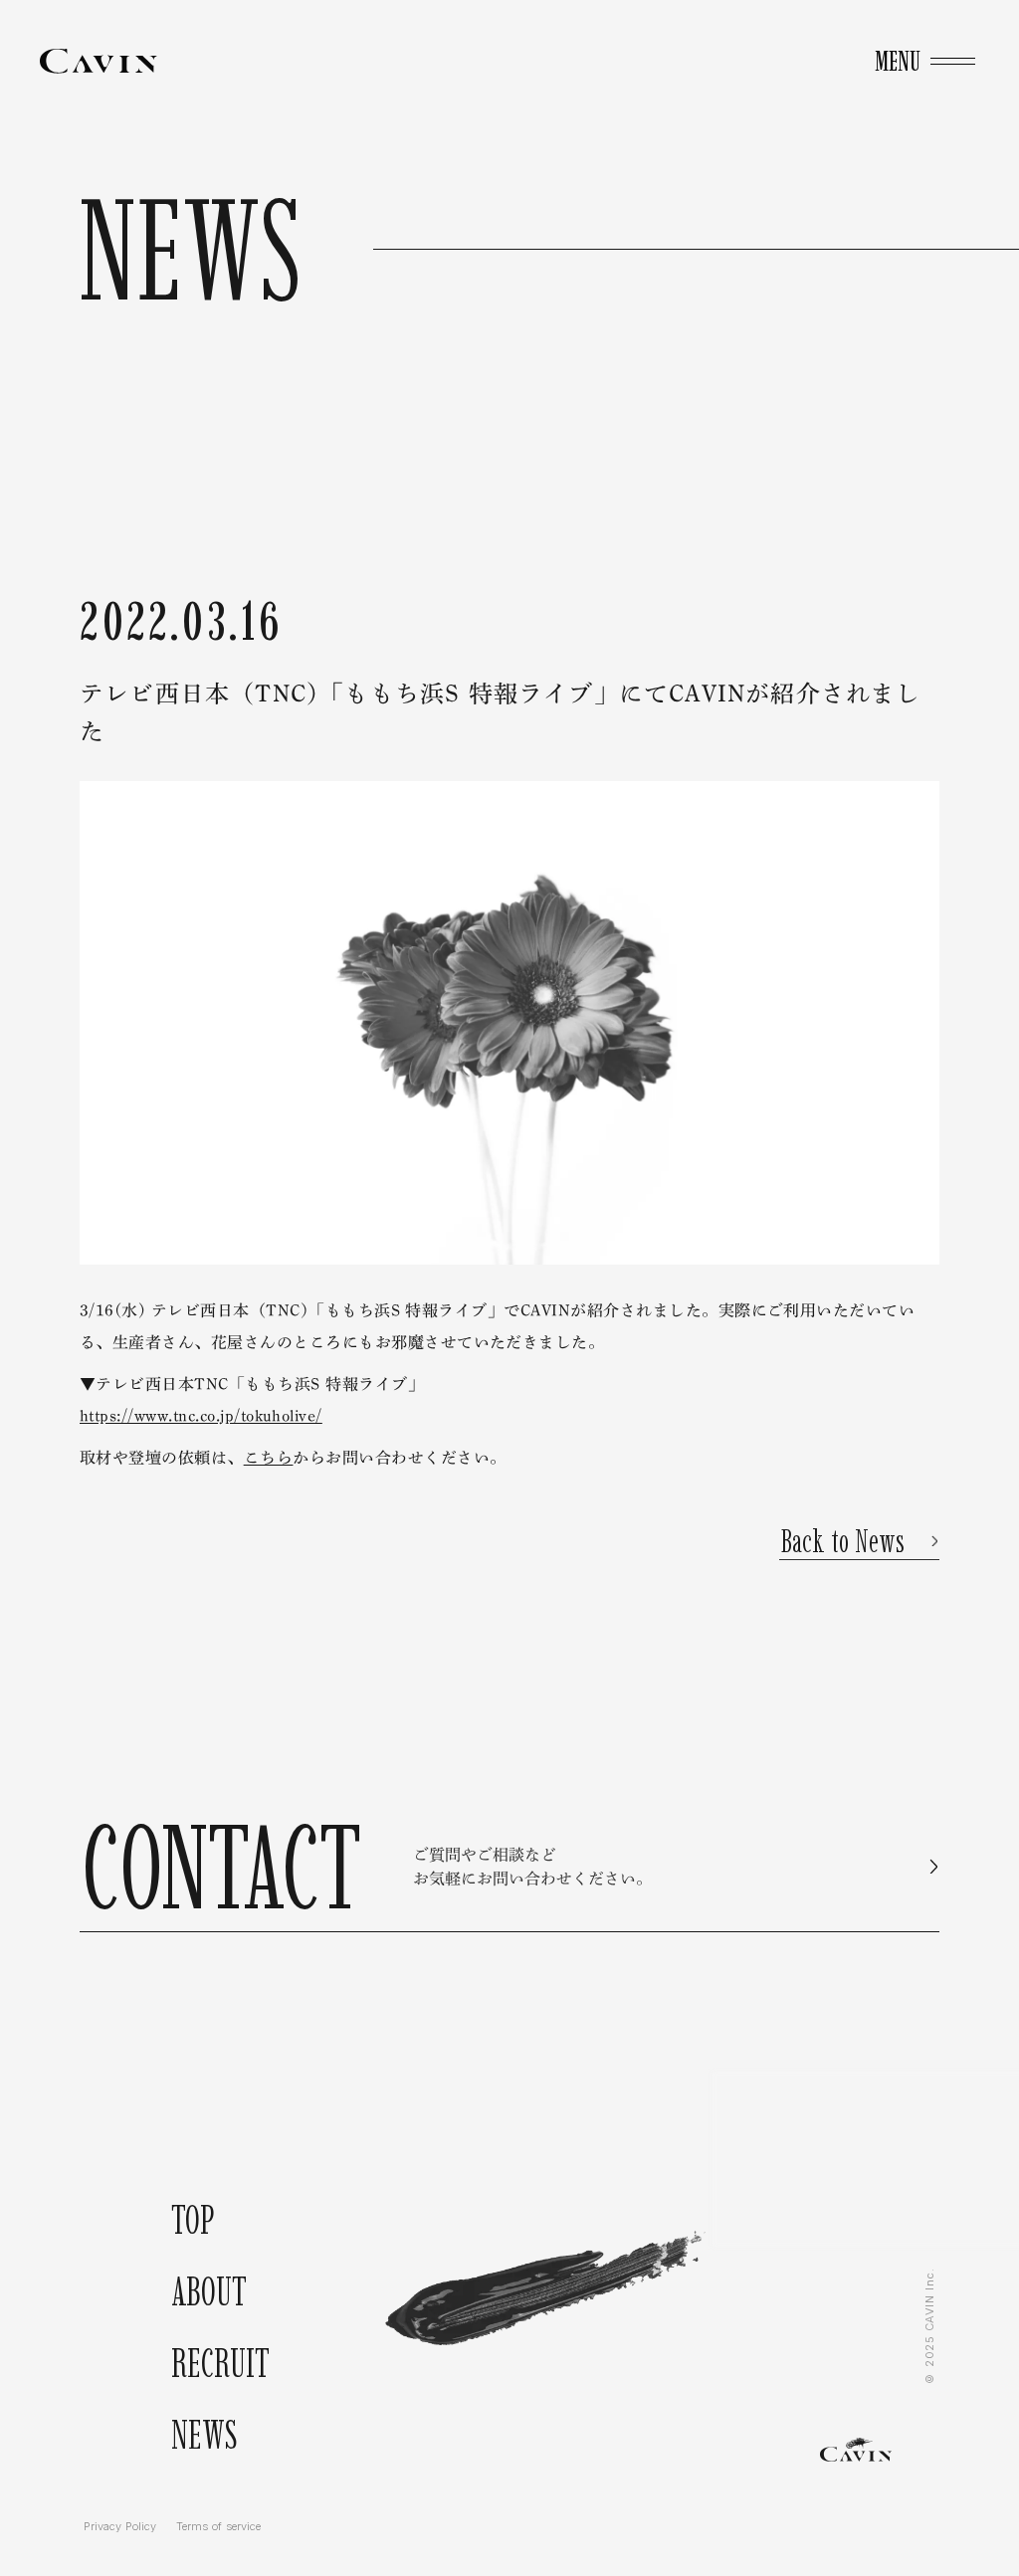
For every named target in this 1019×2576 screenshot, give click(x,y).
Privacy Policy (120, 2527)
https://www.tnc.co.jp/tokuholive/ (201, 1416)
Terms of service (218, 2527)
